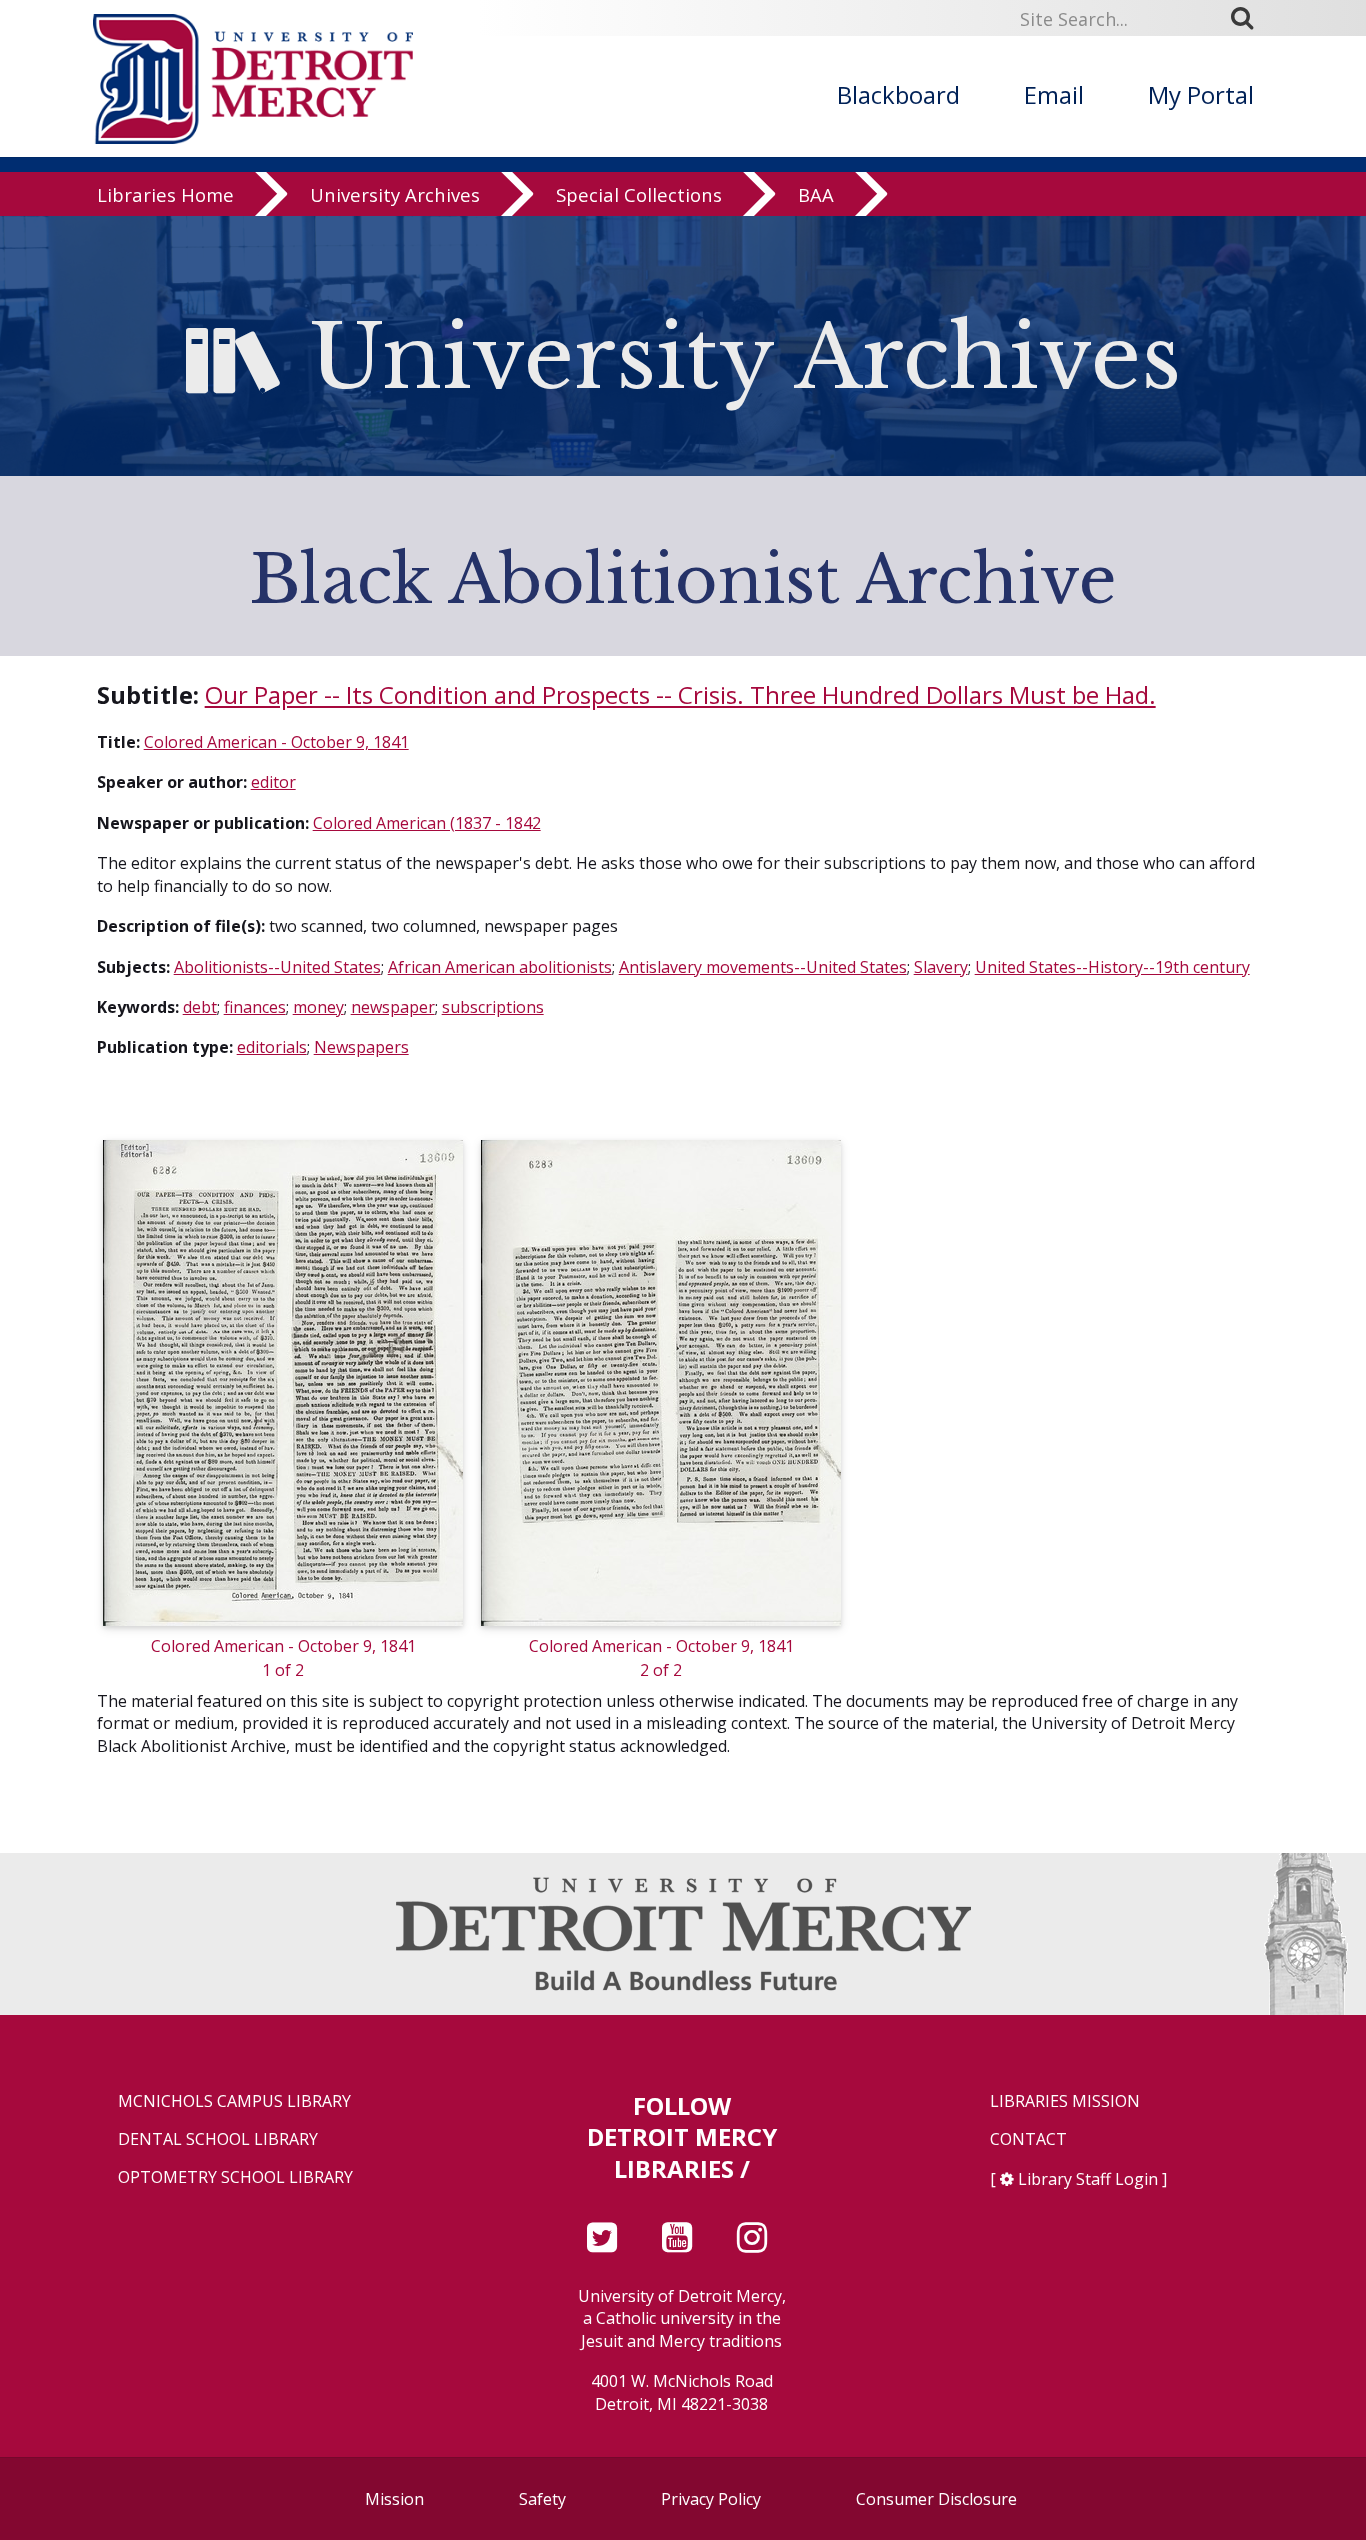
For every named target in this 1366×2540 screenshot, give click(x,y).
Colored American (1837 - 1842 (427, 823)
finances (255, 1007)
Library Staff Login (1088, 2179)
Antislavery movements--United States (763, 967)
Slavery (941, 967)
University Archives (395, 194)
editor (273, 782)
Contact (1028, 2139)
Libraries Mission (1065, 2101)
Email (1054, 94)
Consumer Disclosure (936, 2499)
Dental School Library (218, 2139)
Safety (542, 2499)
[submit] (1249, 18)
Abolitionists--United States (277, 967)
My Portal (1201, 94)
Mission (394, 2499)
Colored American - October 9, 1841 (276, 742)
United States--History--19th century (1112, 967)
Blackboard (898, 94)
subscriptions (493, 1007)
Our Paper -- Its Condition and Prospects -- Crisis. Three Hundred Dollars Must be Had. (680, 694)
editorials (272, 1047)
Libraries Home (165, 194)
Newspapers (361, 1047)
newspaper (393, 1007)
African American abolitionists (500, 967)
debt (200, 1007)
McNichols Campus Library (234, 2101)
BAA (816, 194)
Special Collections (639, 194)
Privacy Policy (711, 2499)
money (318, 1007)
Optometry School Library (235, 2177)
